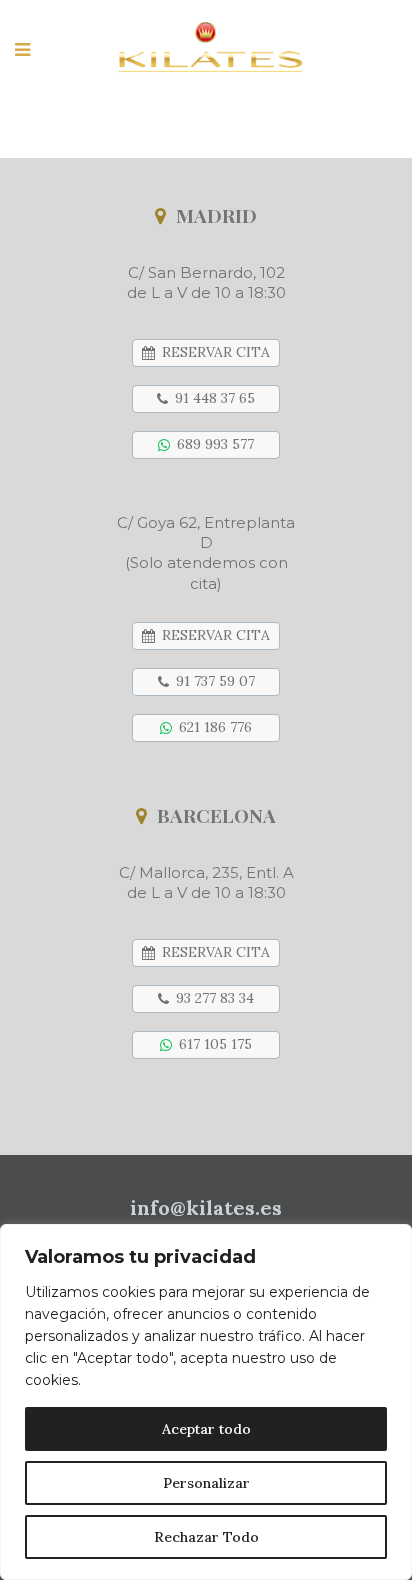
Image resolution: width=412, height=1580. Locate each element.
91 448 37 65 (215, 398)
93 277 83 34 (215, 998)
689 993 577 (215, 444)
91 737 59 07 (215, 681)
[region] (206, 1402)
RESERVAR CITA (216, 352)
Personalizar (206, 1483)
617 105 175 (215, 1044)
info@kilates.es (206, 1207)
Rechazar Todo (206, 1537)
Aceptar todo (206, 1429)
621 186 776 (215, 727)
